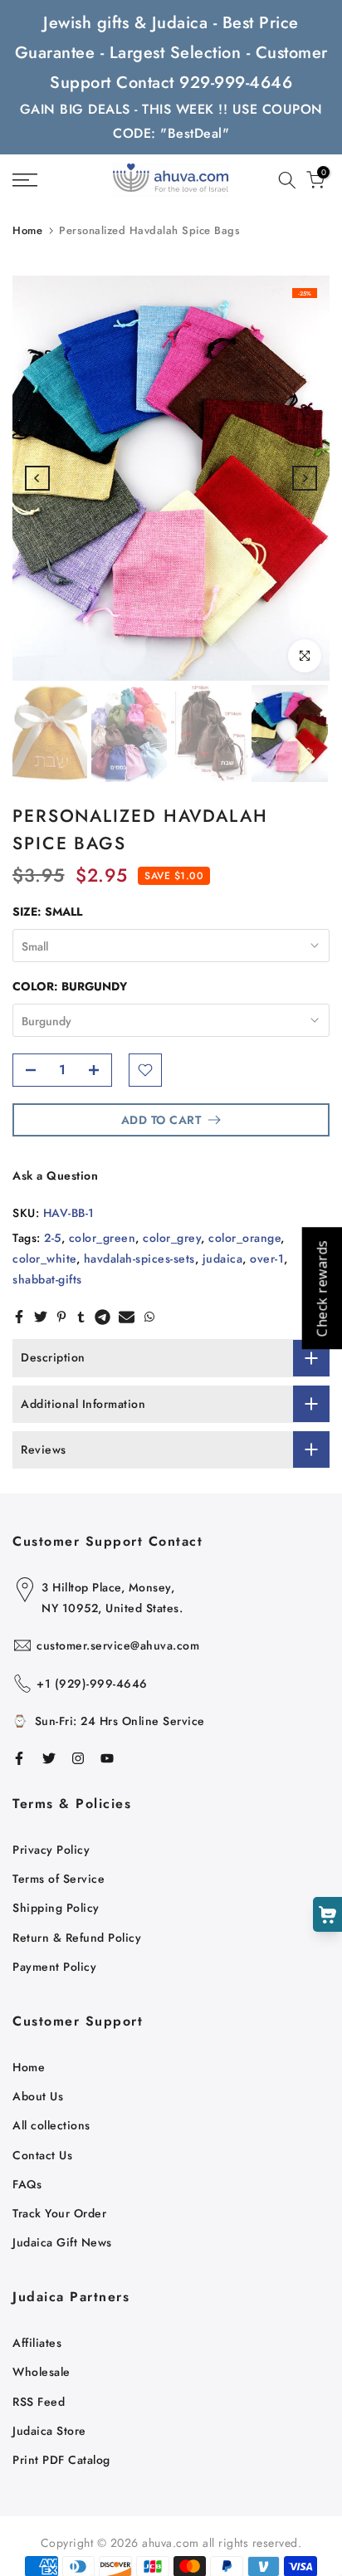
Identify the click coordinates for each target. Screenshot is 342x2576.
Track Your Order (59, 2213)
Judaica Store (49, 2431)
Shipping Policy (56, 1908)
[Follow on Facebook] (19, 1758)
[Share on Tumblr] (81, 1317)
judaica (223, 1259)
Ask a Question (55, 1176)
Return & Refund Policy (77, 1938)
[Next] (305, 478)
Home (27, 230)
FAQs (27, 2184)
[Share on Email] (127, 1317)
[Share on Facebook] (19, 1317)
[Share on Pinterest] (61, 1317)
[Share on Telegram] (103, 1317)
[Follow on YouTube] (107, 1758)
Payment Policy (54, 1967)
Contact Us (42, 2155)
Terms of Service (59, 1879)
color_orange (244, 1238)
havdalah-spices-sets (139, 1259)
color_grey (172, 1238)
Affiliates (37, 2343)
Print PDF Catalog (61, 2460)
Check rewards (321, 1288)
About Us (38, 2096)
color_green (103, 1238)
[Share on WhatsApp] (149, 1317)
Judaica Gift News (62, 2242)
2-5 (53, 1238)
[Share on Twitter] (41, 1317)
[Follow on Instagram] (78, 1758)
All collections (51, 2125)
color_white (44, 1259)
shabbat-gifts (47, 1279)
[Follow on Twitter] (49, 1758)
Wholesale (42, 2372)
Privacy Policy (51, 1850)
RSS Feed (39, 2402)
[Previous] (37, 478)
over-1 (267, 1259)
